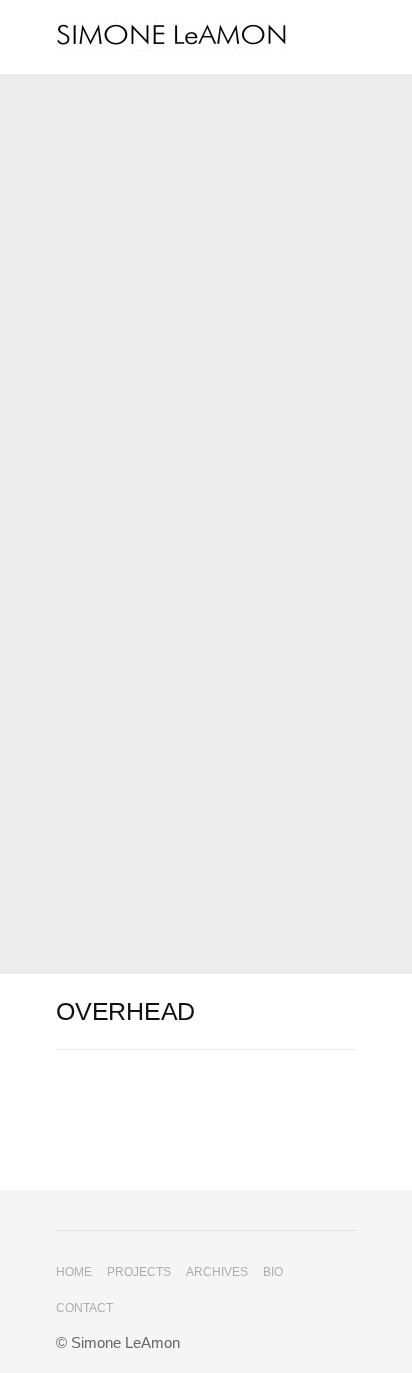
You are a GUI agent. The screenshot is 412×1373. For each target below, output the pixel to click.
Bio (273, 1272)
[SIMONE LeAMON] (206, 37)
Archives (217, 1272)
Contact (84, 1308)
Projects (139, 1272)
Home (74, 1272)
